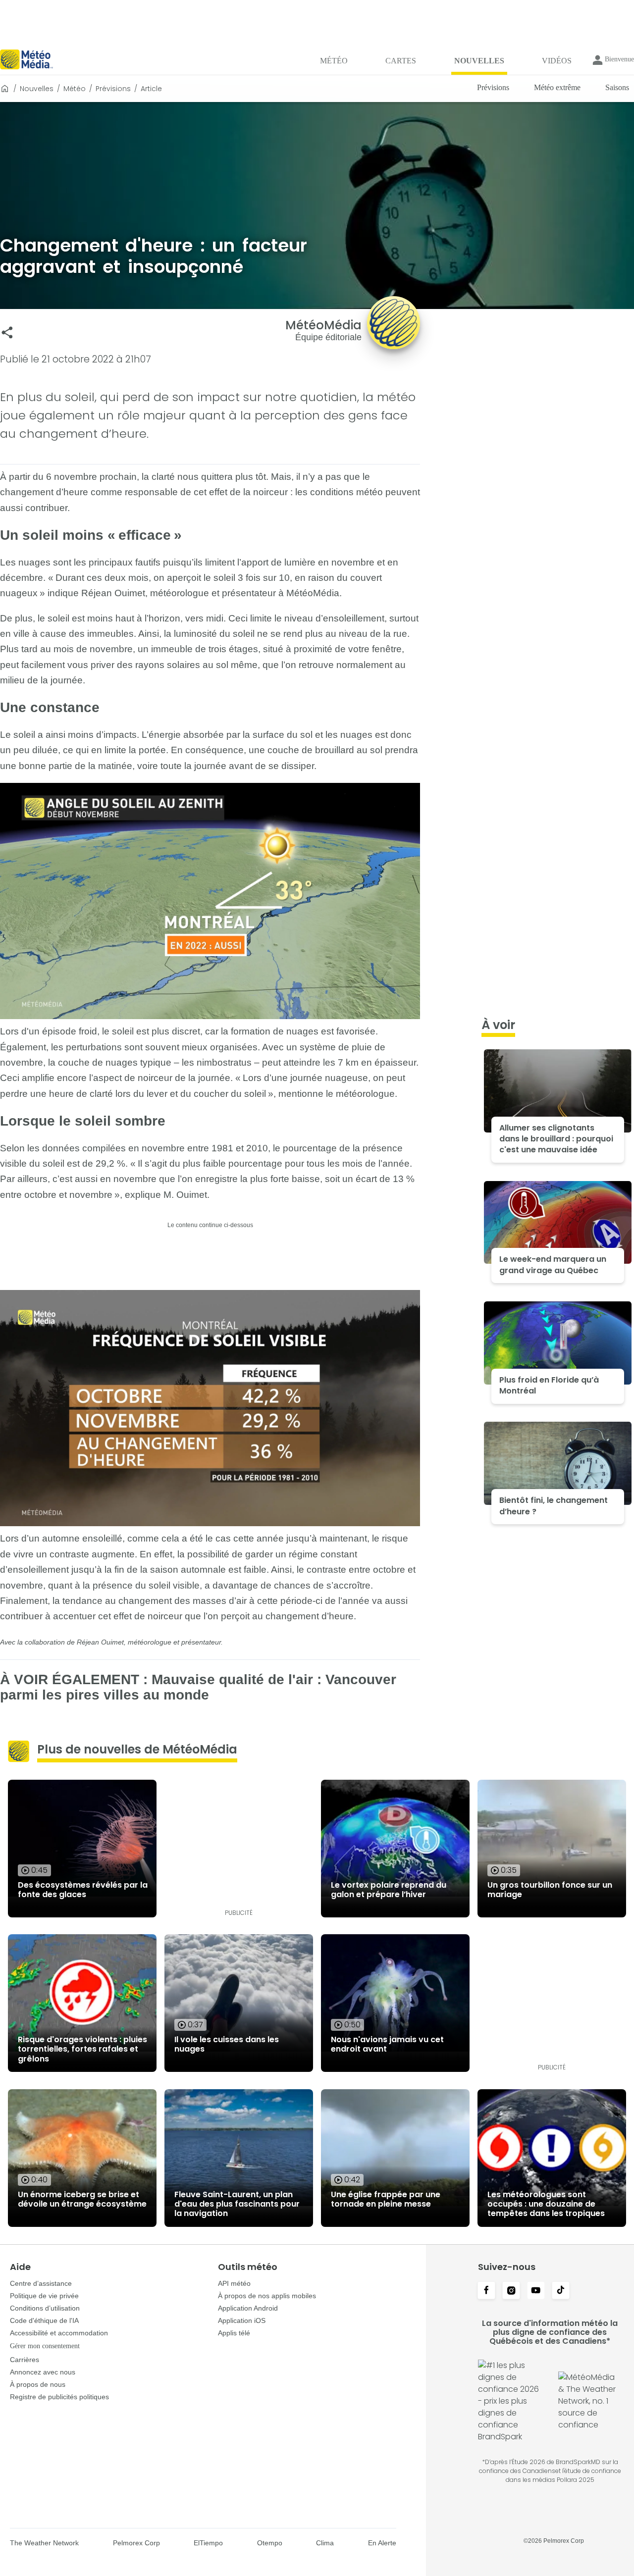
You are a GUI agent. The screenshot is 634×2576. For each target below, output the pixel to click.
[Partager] (7, 333)
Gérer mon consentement (45, 2346)
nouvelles (37, 89)
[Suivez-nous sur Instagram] (511, 2291)
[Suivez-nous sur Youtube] (536, 2291)
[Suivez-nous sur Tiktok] (561, 2291)
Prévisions (113, 89)
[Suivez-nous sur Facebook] (486, 2291)
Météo (75, 89)
